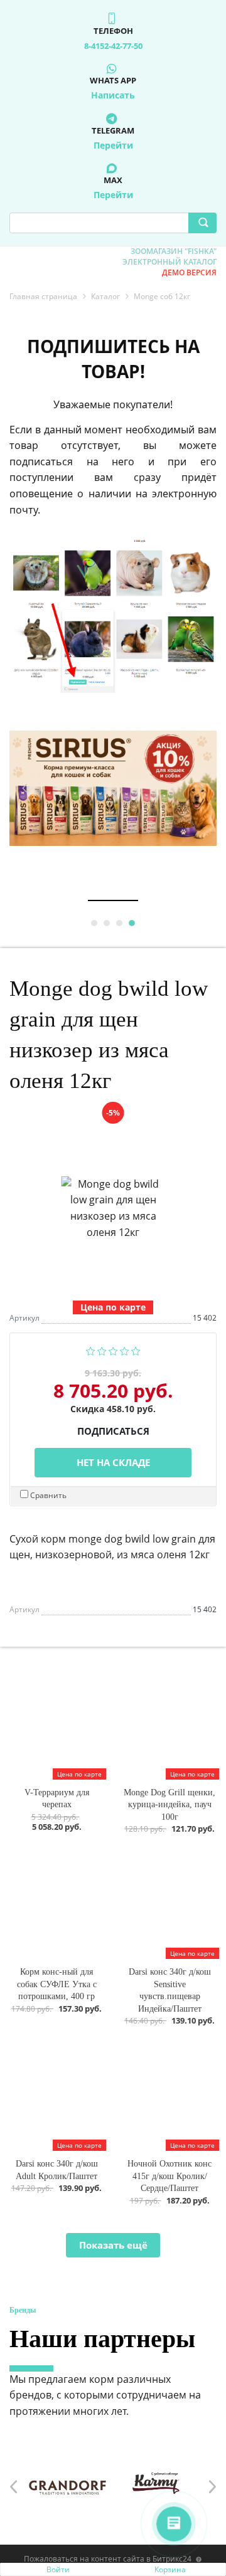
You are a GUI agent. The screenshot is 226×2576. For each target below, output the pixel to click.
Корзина (170, 2569)
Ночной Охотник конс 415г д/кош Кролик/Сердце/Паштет (169, 2176)
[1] (91, 1350)
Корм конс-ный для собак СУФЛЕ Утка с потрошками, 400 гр (57, 1984)
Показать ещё (113, 2245)
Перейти (113, 145)
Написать (113, 95)
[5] (136, 1350)
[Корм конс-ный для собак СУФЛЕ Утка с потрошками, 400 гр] (56, 1903)
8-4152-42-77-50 (113, 46)
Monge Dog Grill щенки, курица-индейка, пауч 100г (169, 1805)
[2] (102, 1350)
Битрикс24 (172, 2559)
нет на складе (113, 1462)
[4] (125, 1350)
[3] (113, 1350)
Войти (58, 2569)
